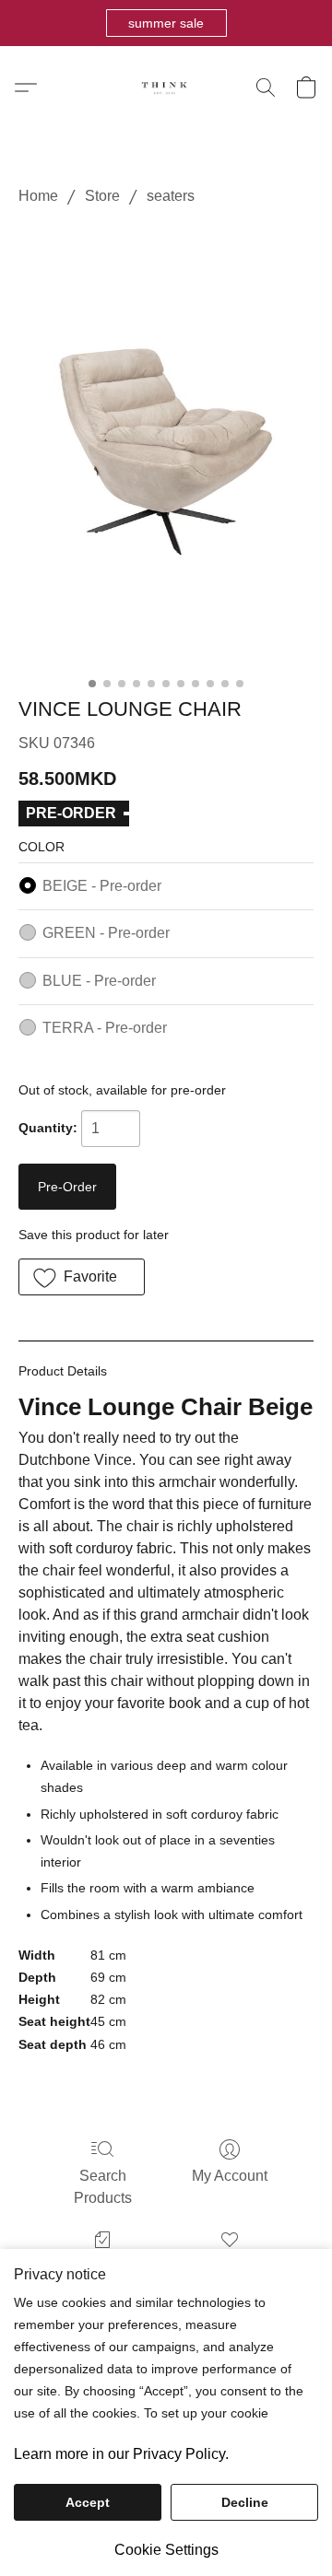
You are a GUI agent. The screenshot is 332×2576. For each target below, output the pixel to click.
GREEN (106, 933)
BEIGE (102, 886)
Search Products (103, 2187)
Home (38, 196)
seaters (171, 196)
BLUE (99, 981)
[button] (166, 23)
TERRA (105, 1028)
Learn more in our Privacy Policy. (121, 2454)
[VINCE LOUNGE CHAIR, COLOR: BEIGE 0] (166, 448)
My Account (230, 2176)
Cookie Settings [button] (166, 2550)
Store (102, 196)
